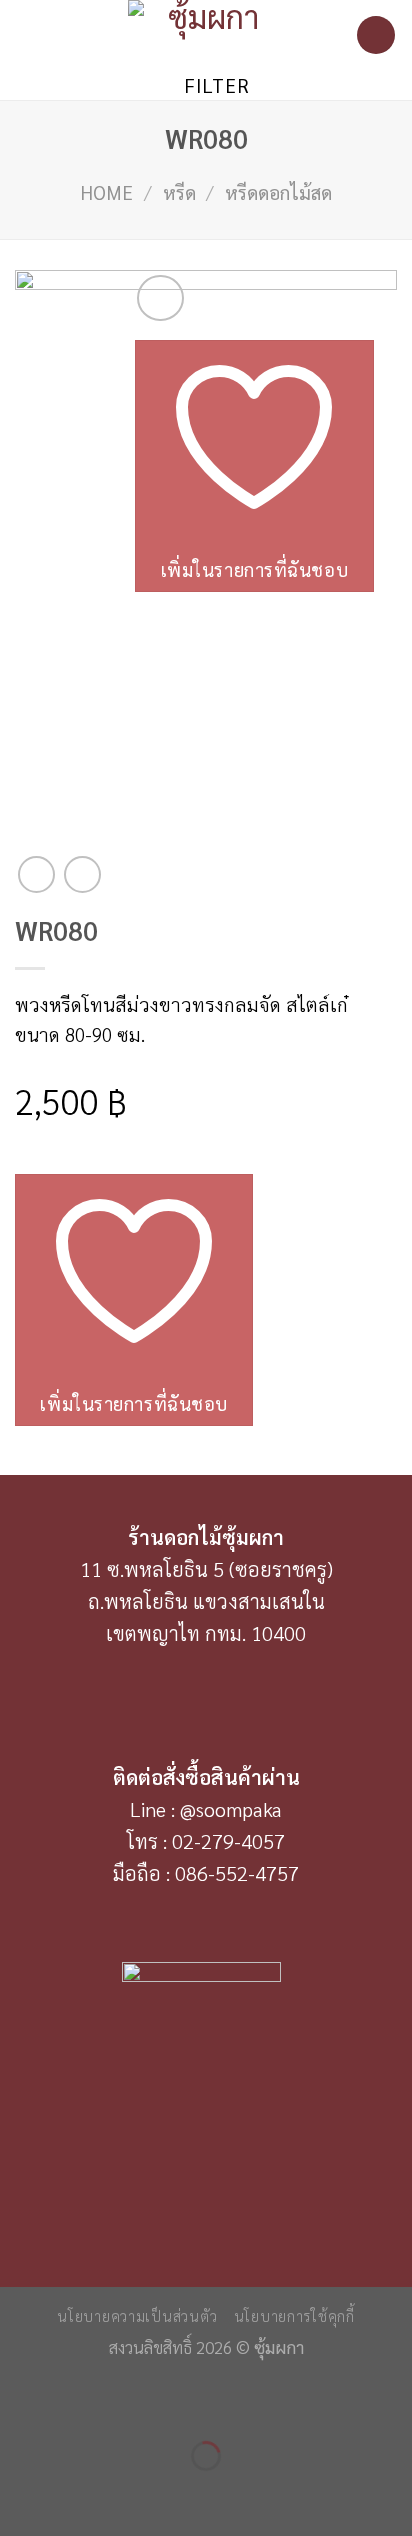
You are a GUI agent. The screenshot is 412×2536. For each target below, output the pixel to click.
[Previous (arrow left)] (23, 2494)
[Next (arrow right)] (93, 2494)
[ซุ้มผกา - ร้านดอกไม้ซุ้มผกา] (206, 35)
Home (106, 192)
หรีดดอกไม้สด (278, 192)
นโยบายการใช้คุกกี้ (294, 2315)
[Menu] (29, 35)
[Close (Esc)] (23, 2400)
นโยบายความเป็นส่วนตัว (137, 2315)
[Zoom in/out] (93, 2400)
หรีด (179, 192)
